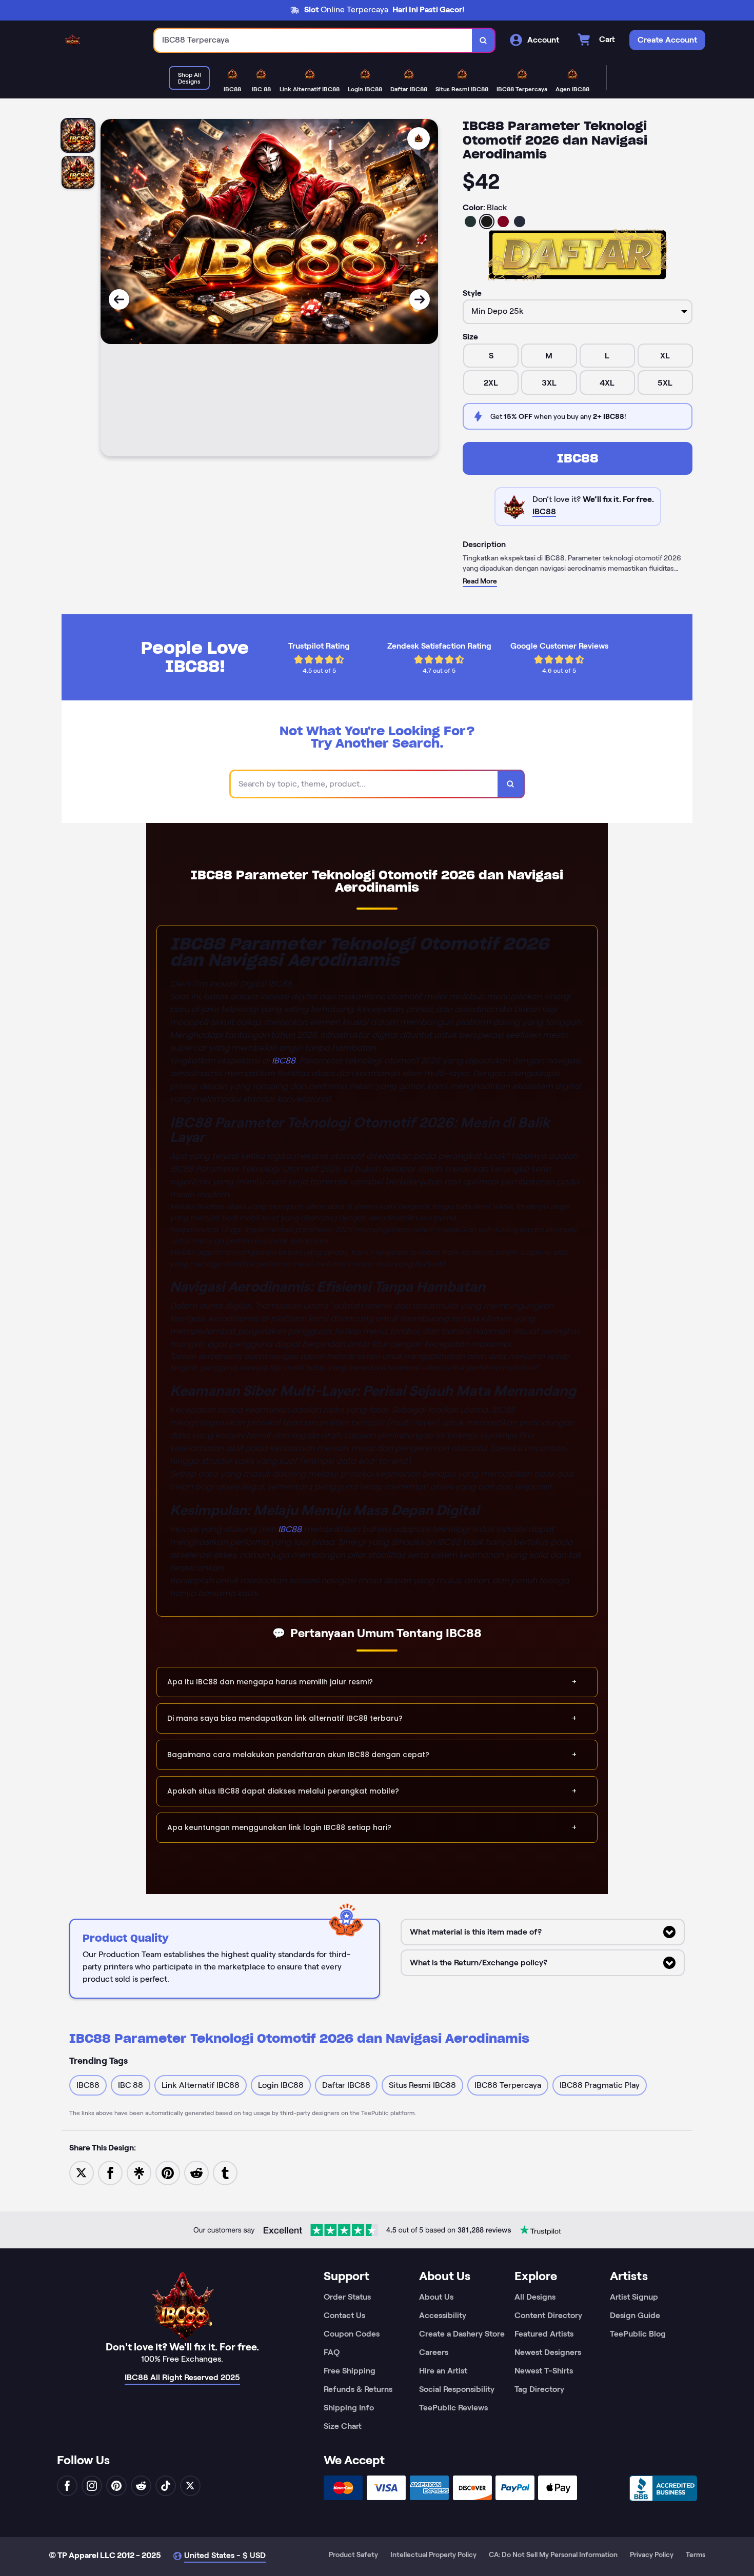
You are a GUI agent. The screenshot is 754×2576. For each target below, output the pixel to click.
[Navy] (520, 222)
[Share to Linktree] (139, 2172)
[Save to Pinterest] (168, 2172)
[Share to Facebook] (110, 2172)
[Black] (487, 222)
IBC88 (578, 458)
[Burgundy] (503, 222)
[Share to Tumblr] (225, 2172)
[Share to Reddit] (196, 2172)
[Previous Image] (119, 299)
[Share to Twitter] (82, 2172)
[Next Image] (420, 299)
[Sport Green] (470, 222)
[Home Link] (72, 40)
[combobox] (313, 40)
